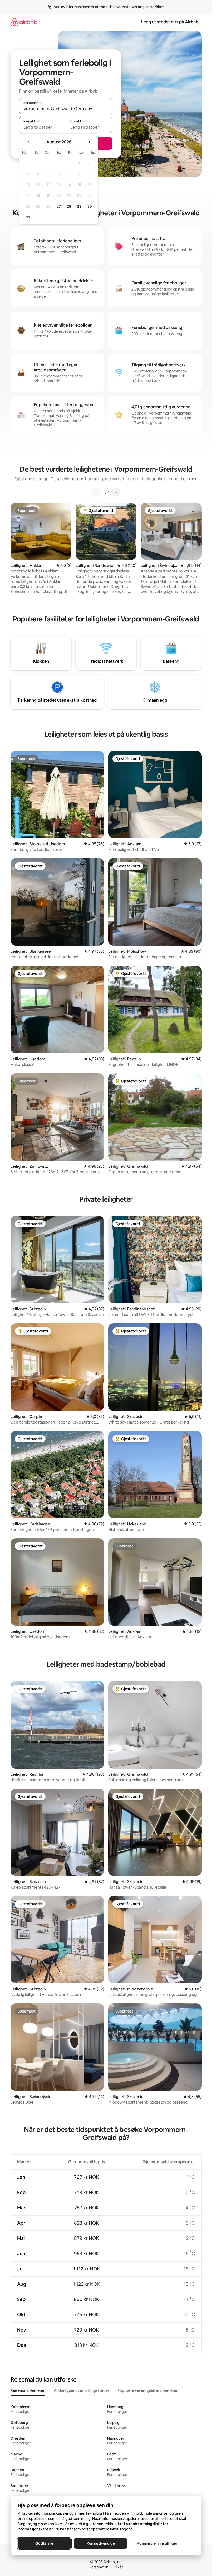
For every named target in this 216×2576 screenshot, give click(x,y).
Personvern (99, 2567)
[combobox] (66, 109)
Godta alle (44, 2543)
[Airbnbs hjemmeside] (24, 22)
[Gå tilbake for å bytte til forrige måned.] (28, 142)
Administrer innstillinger (157, 2543)
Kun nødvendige (100, 2543)
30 (90, 206)
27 (59, 206)
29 (79, 206)
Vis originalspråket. (148, 7)
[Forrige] (96, 492)
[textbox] (43, 127)
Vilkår (118, 2567)
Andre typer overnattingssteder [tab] (81, 2390)
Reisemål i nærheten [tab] (28, 2390)
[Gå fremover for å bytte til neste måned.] (89, 142)
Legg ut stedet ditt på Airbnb (170, 22)
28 (69, 206)
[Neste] (116, 492)
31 (28, 217)
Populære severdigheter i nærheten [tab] (148, 2390)
